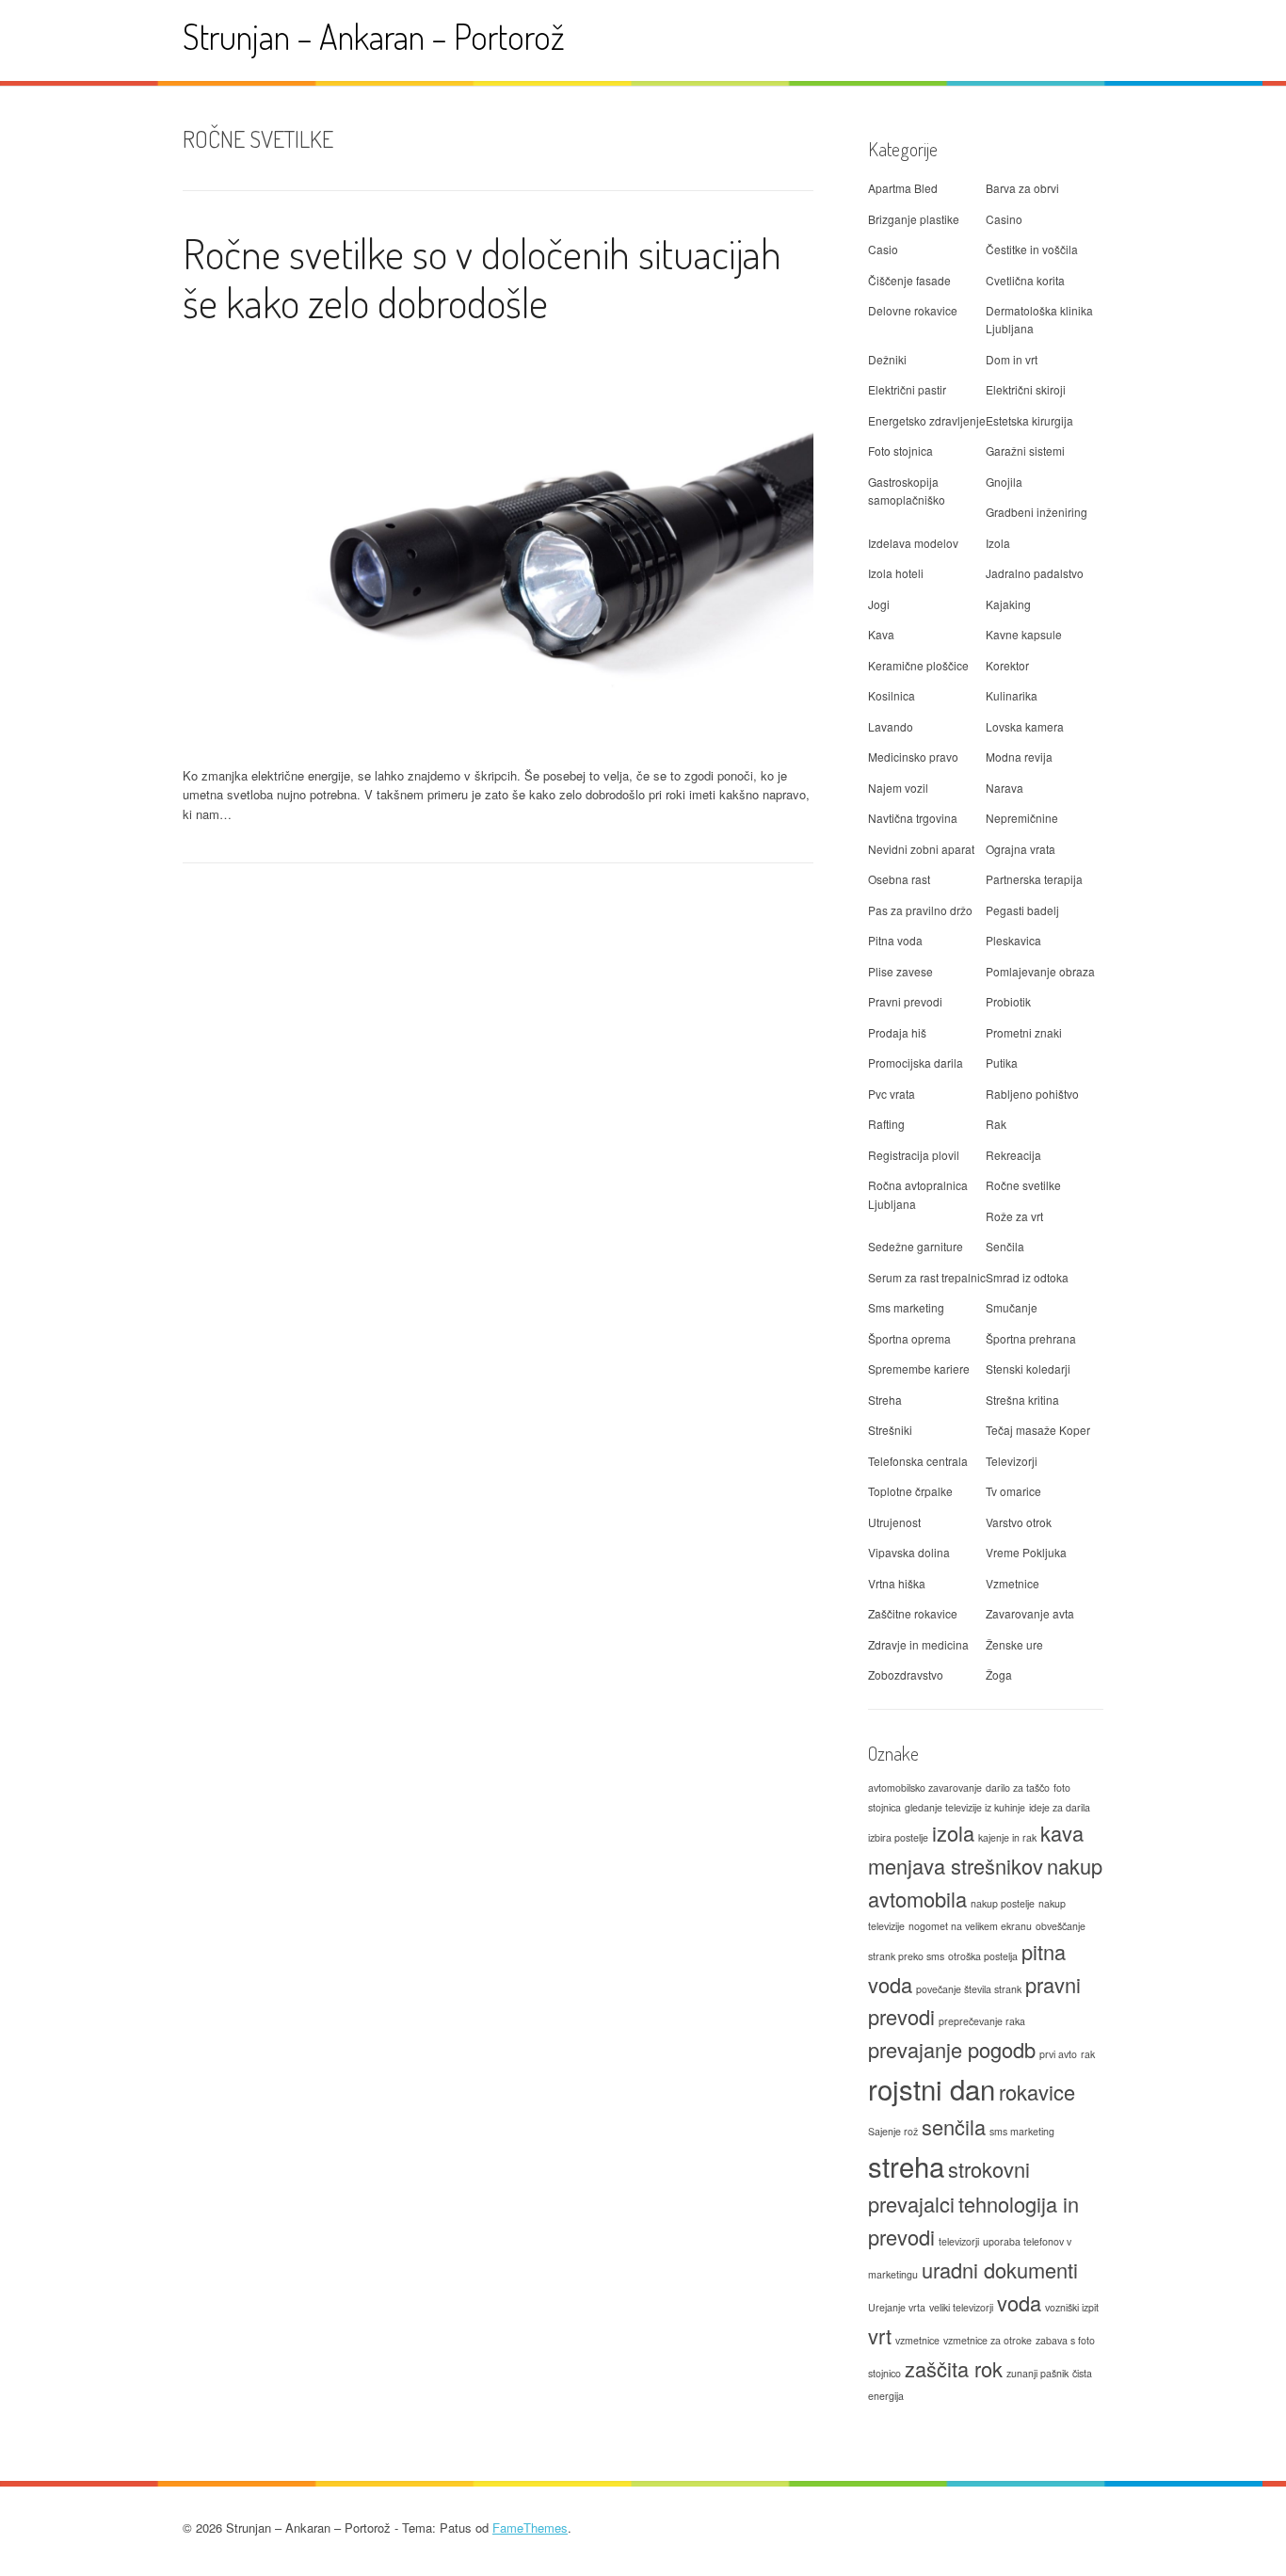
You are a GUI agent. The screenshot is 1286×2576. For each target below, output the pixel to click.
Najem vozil (898, 788)
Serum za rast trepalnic (927, 1277)
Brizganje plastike (914, 219)
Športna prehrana (1031, 1338)
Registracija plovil (914, 1155)
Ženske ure (1014, 1644)
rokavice (1037, 2092)
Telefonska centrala (918, 1461)
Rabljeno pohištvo (1032, 1094)
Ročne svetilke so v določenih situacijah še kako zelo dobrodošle (482, 278)
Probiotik (1008, 1001)
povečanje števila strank (969, 1989)
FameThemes (530, 2528)
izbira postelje (898, 1837)
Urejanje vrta (897, 2307)
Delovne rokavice (913, 310)
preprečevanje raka (982, 2021)
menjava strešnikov (956, 1866)
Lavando (891, 726)
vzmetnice (917, 2340)
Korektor (1007, 665)
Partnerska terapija (1034, 879)
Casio (883, 249)
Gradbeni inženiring (1037, 512)
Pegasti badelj (1022, 910)
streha (906, 2165)
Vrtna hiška (897, 1583)
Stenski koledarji (1028, 1368)
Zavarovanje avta (1030, 1613)
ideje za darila (1060, 1807)
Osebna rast (899, 879)
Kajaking (1008, 604)
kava (1062, 1833)
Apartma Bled (903, 188)
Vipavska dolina (909, 1552)
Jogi (879, 604)
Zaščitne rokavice (913, 1613)
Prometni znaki (1024, 1032)
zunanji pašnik (1037, 2373)
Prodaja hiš (897, 1032)
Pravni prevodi (905, 1001)
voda (1019, 2302)
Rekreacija (1013, 1155)
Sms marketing (906, 1307)
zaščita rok (954, 2368)
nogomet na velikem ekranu (970, 1926)
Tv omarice (1013, 1491)
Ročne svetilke (1023, 1185)
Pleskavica (1013, 940)
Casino (1004, 219)
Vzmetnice (1013, 1583)
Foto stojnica (900, 451)
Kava (881, 634)
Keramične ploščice (918, 665)
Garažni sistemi (1025, 451)
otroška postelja (983, 1956)
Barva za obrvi (1022, 188)
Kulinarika (1012, 695)
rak (1088, 2054)
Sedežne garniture (916, 1246)
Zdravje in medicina (918, 1644)
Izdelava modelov (913, 543)
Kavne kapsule (1024, 634)
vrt (880, 2335)
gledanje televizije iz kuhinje (965, 1807)
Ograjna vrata (1021, 849)
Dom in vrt (1012, 359)
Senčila (1005, 1246)
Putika (1002, 1063)
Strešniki (890, 1430)
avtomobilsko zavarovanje (925, 1787)
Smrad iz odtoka (1027, 1277)
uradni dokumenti (1000, 2270)
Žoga (999, 1674)
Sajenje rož (893, 2131)
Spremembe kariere (919, 1368)
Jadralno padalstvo (1035, 573)
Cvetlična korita (1025, 280)
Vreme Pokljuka (1026, 1552)
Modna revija (1019, 757)
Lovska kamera (1025, 726)
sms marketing (1022, 2131)
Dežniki (887, 359)
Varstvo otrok (1019, 1522)
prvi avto (1058, 2054)
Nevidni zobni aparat (921, 849)
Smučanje (1012, 1307)
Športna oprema (909, 1338)
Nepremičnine (1022, 818)
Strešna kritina (1022, 1400)
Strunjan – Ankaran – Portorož (374, 36)
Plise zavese (900, 971)
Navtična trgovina (913, 818)
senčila (954, 2126)
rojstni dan (932, 2088)
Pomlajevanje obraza (1040, 971)
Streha (885, 1400)
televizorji (959, 2241)
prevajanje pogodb (952, 2049)
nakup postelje (1003, 1903)
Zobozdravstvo (906, 1674)
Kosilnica (892, 695)
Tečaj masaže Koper (1038, 1430)
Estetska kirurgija (1029, 420)
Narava (1005, 788)
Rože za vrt (1014, 1216)
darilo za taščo (1018, 1787)
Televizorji (1012, 1461)
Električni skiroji (1026, 389)
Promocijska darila (916, 1063)
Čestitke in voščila (1032, 249)
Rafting (886, 1124)
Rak (996, 1124)
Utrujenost (894, 1522)
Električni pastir (907, 389)
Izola (998, 543)
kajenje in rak (1007, 1837)
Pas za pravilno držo (920, 910)
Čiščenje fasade (909, 280)
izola (953, 1833)
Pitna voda (895, 940)
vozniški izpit (1072, 2307)
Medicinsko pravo (913, 757)
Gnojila (1004, 482)
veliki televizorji (961, 2307)
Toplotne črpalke (910, 1491)
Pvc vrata (892, 1094)
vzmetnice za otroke (988, 2340)
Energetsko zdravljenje (927, 420)
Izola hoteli (896, 573)
